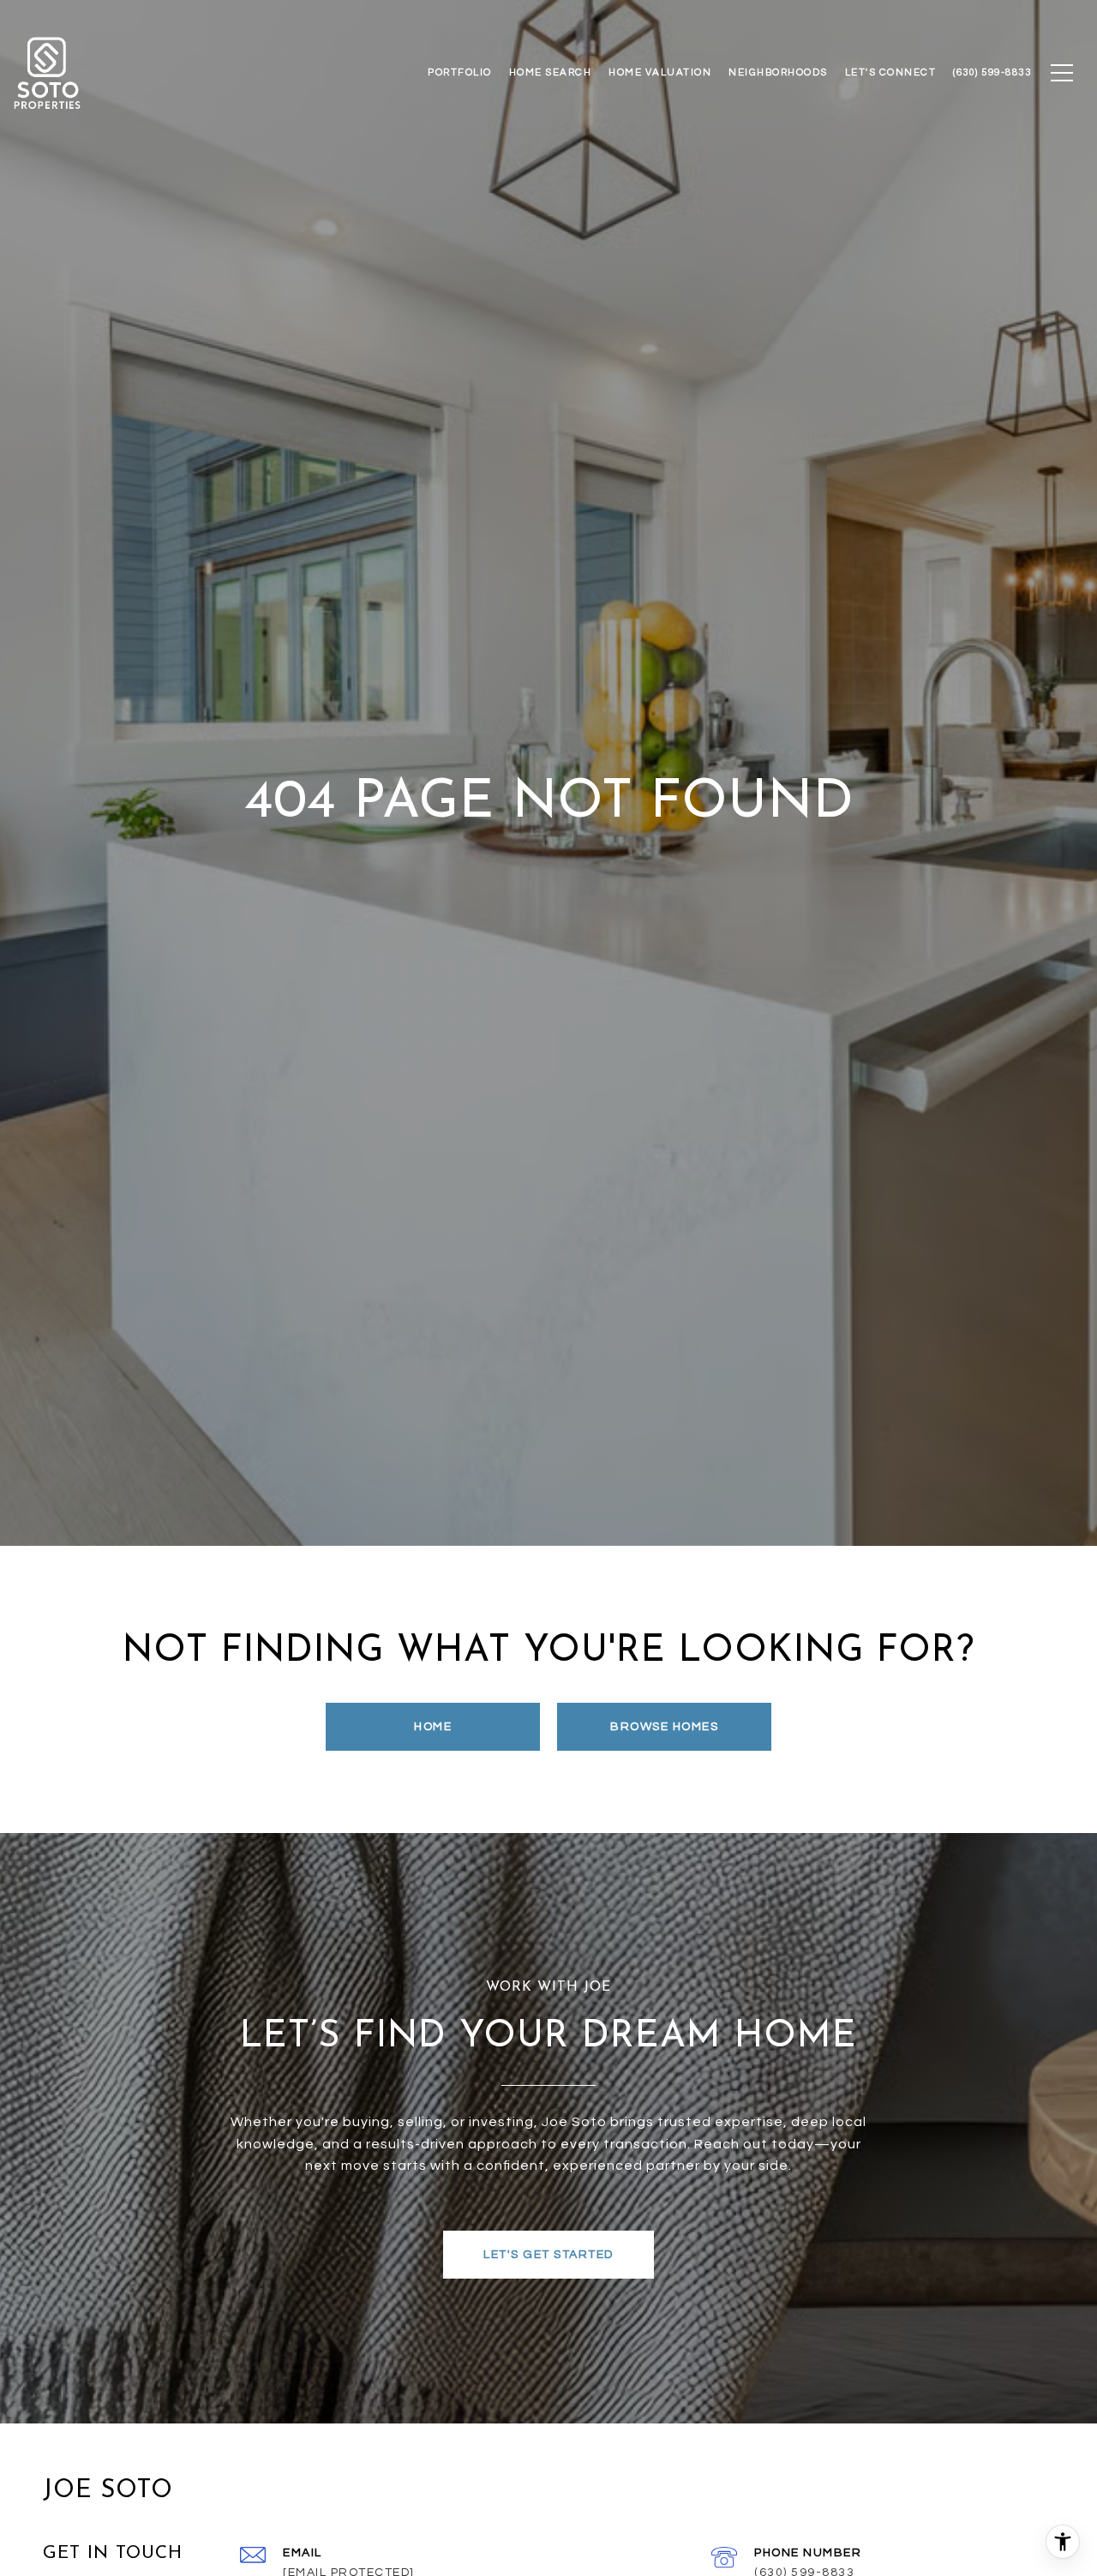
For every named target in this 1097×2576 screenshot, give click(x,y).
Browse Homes (664, 1727)
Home (433, 1727)
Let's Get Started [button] (548, 2255)
